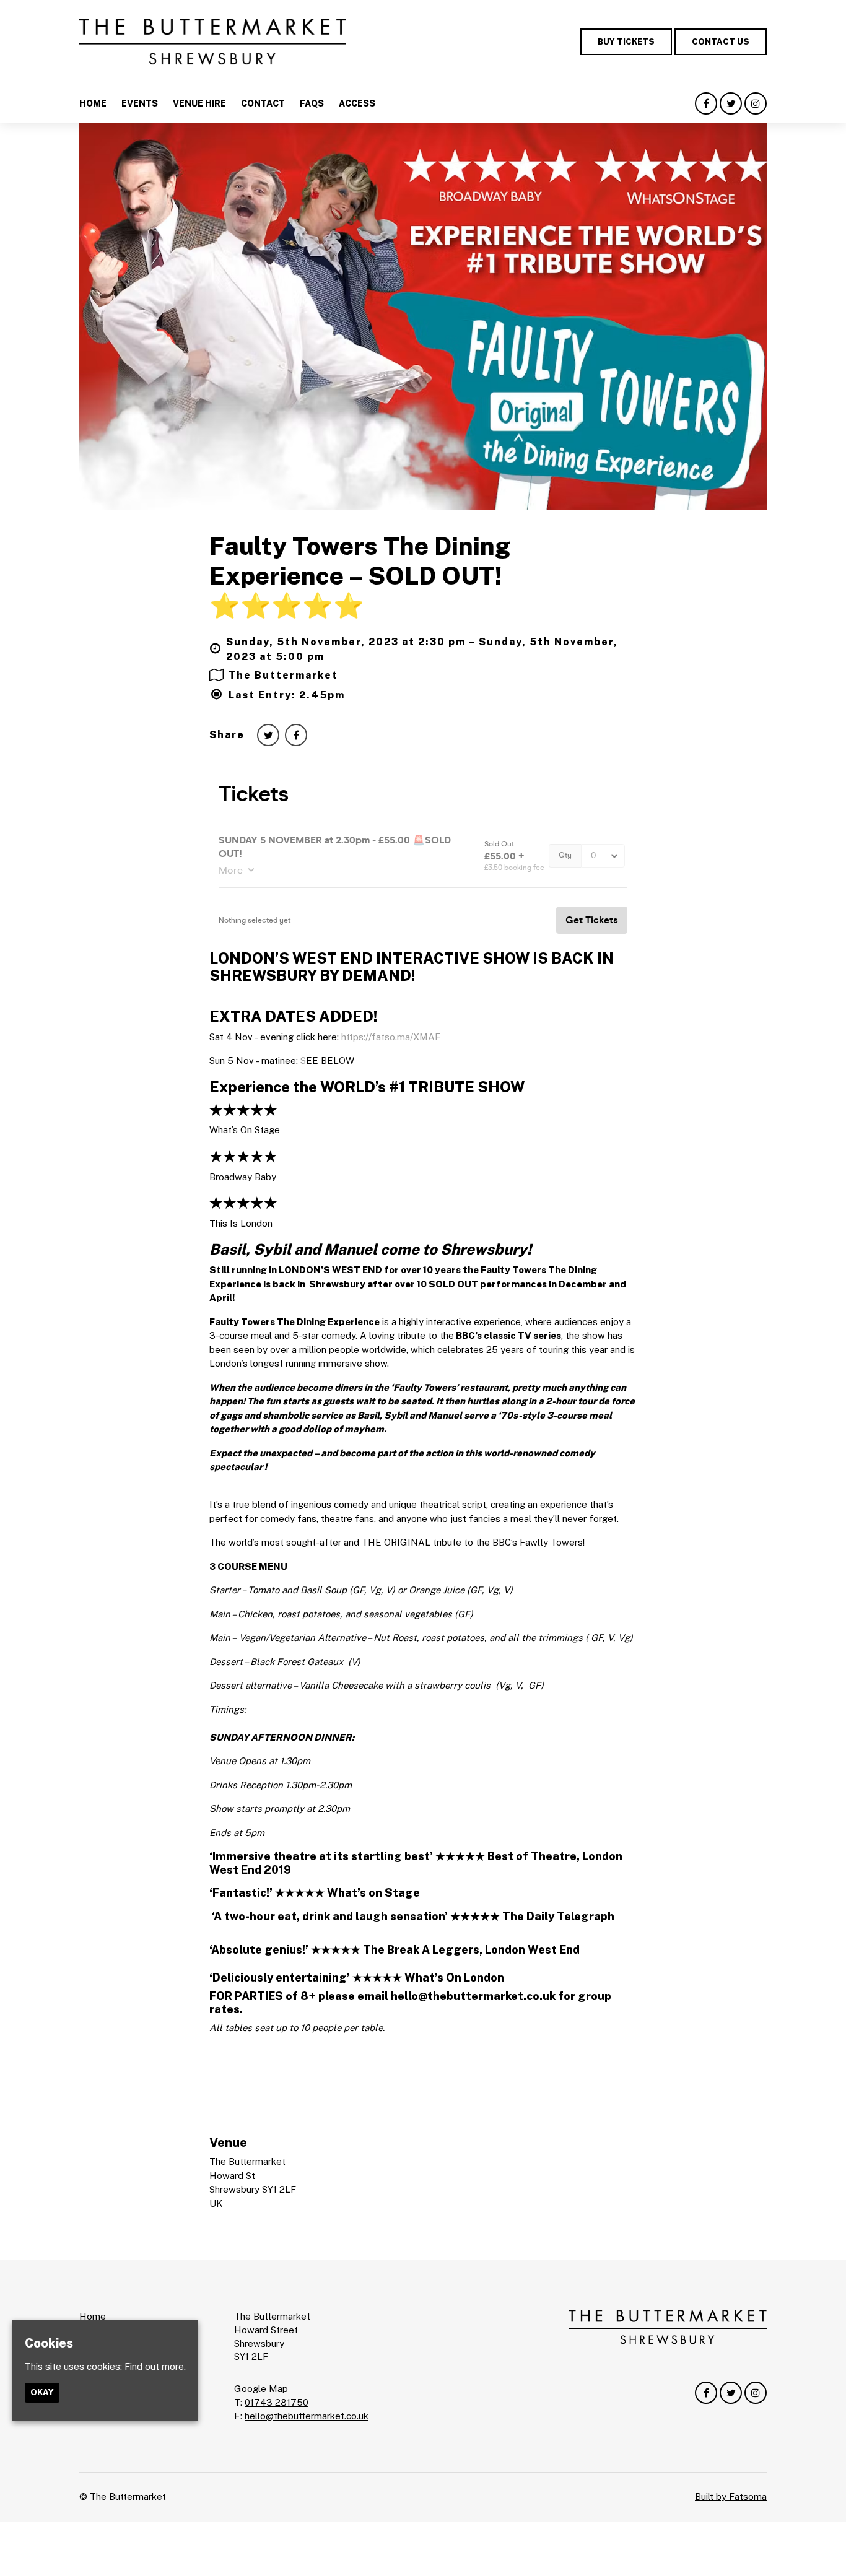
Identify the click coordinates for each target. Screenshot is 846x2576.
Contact (263, 103)
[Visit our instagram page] (756, 104)
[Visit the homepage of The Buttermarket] (213, 42)
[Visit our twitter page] (731, 104)
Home (93, 103)
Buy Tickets (626, 42)
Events (140, 103)
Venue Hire (199, 103)
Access (357, 103)
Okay (42, 2393)
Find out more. (155, 2366)
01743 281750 (277, 2402)
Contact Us (721, 42)
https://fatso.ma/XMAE (391, 1037)
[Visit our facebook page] (706, 104)
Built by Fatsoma (731, 2496)
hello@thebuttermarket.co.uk (307, 2416)
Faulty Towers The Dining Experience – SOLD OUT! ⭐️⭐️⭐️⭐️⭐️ (360, 576)
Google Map (261, 2389)
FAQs (312, 103)
